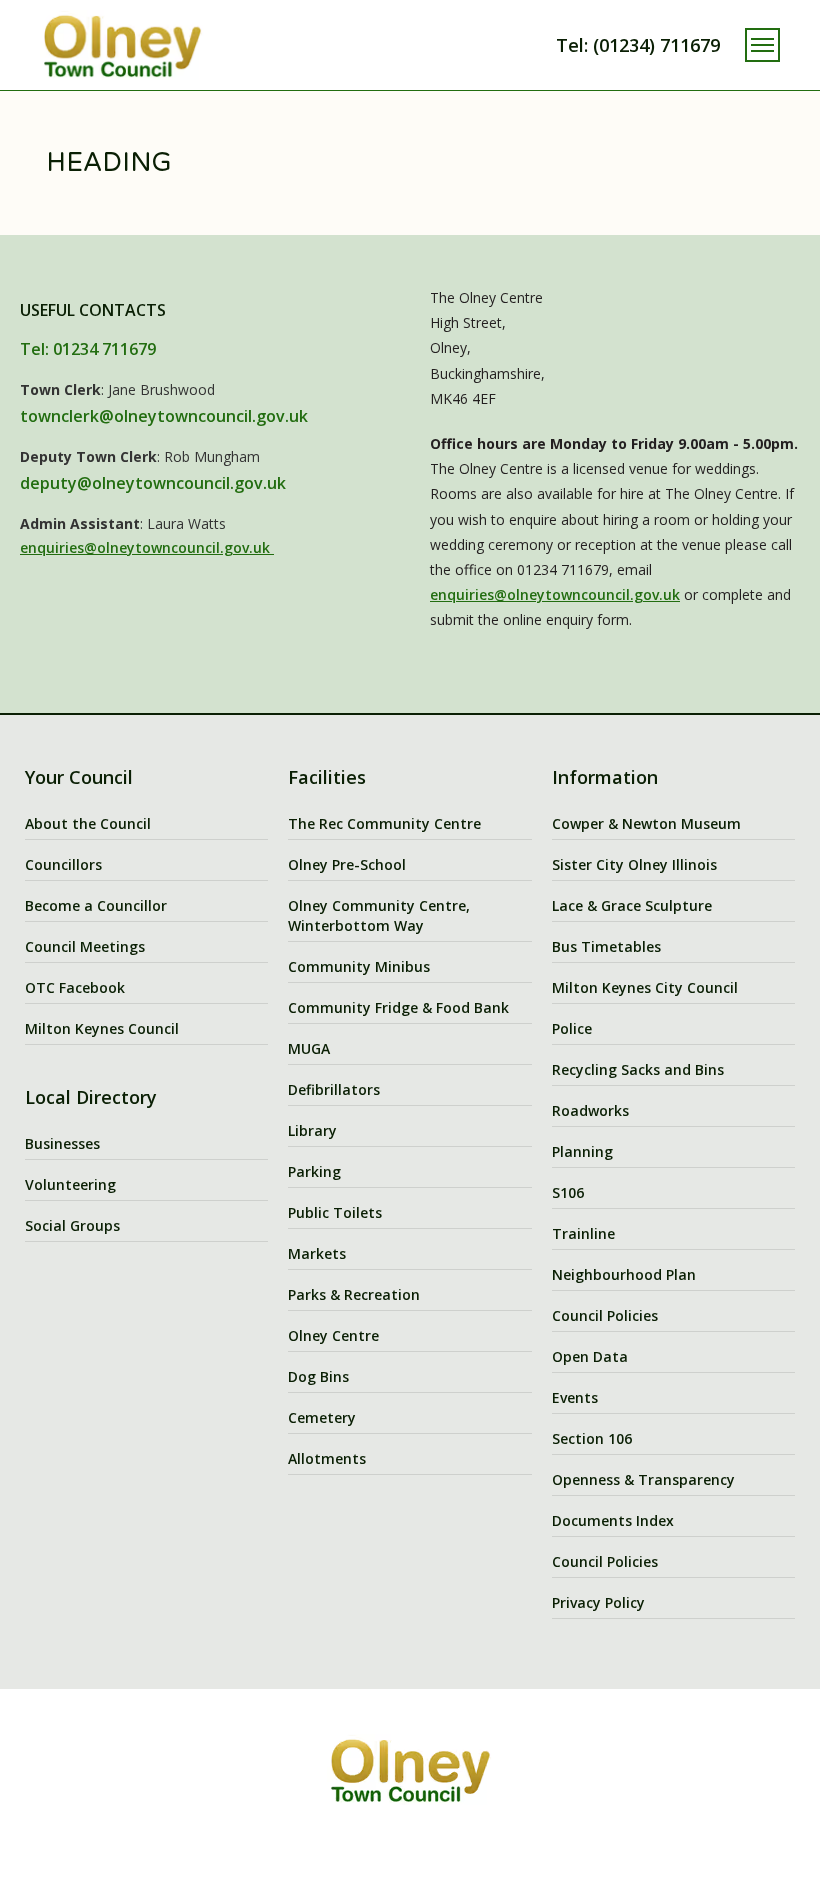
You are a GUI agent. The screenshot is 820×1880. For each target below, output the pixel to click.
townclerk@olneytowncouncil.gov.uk (164, 416)
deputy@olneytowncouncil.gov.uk (153, 483)
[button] (762, 45)
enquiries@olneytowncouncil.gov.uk (147, 547)
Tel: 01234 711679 (88, 349)
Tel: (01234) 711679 (638, 45)
